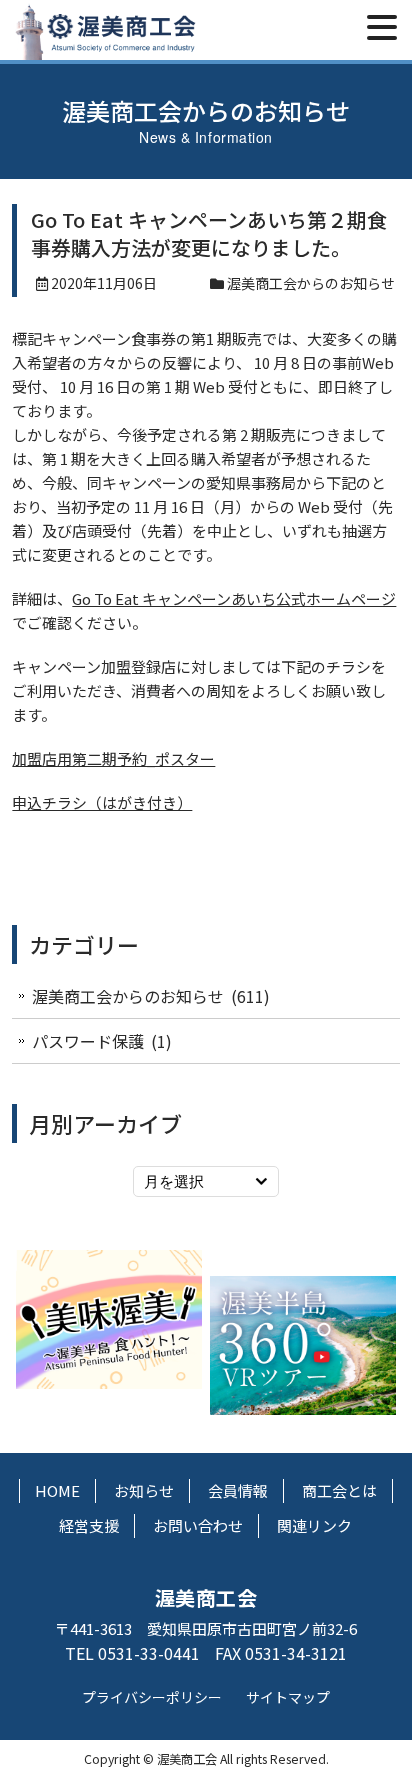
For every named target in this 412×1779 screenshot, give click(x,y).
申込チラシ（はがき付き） (102, 802)
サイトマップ (288, 1697)
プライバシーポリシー (152, 1697)
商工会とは (339, 1490)
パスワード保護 (88, 1041)
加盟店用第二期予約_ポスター (113, 758)
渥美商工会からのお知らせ (311, 283)
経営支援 (89, 1525)
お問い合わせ (198, 1525)
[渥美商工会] (105, 48)
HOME (57, 1490)
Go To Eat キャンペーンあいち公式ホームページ (234, 598)
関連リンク (314, 1525)
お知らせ (144, 1490)
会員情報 (238, 1490)
